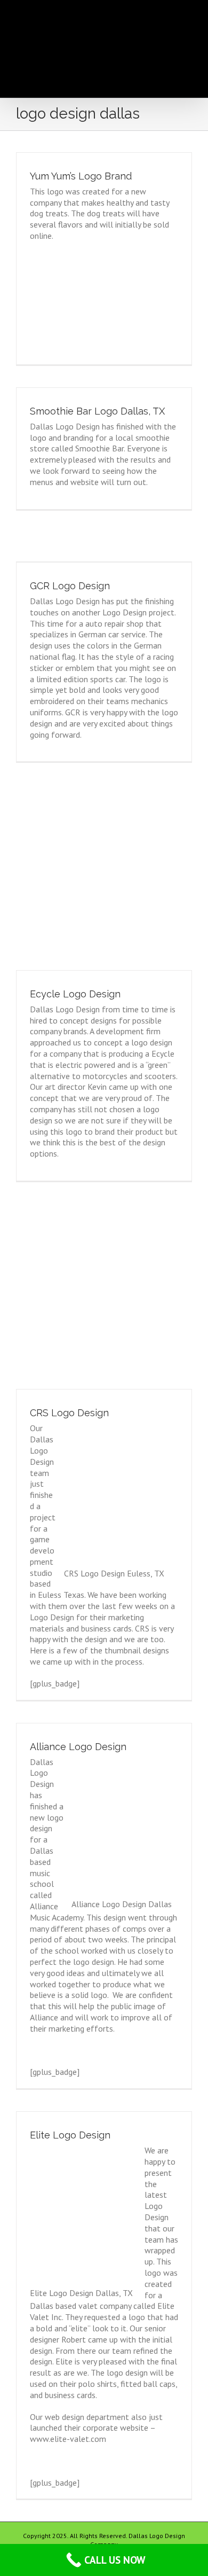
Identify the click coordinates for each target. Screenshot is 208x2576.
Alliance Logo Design (78, 1747)
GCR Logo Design (70, 586)
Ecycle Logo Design (75, 994)
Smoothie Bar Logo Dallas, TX (97, 411)
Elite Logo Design (70, 2135)
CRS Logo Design (69, 1413)
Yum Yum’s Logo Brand (81, 176)
